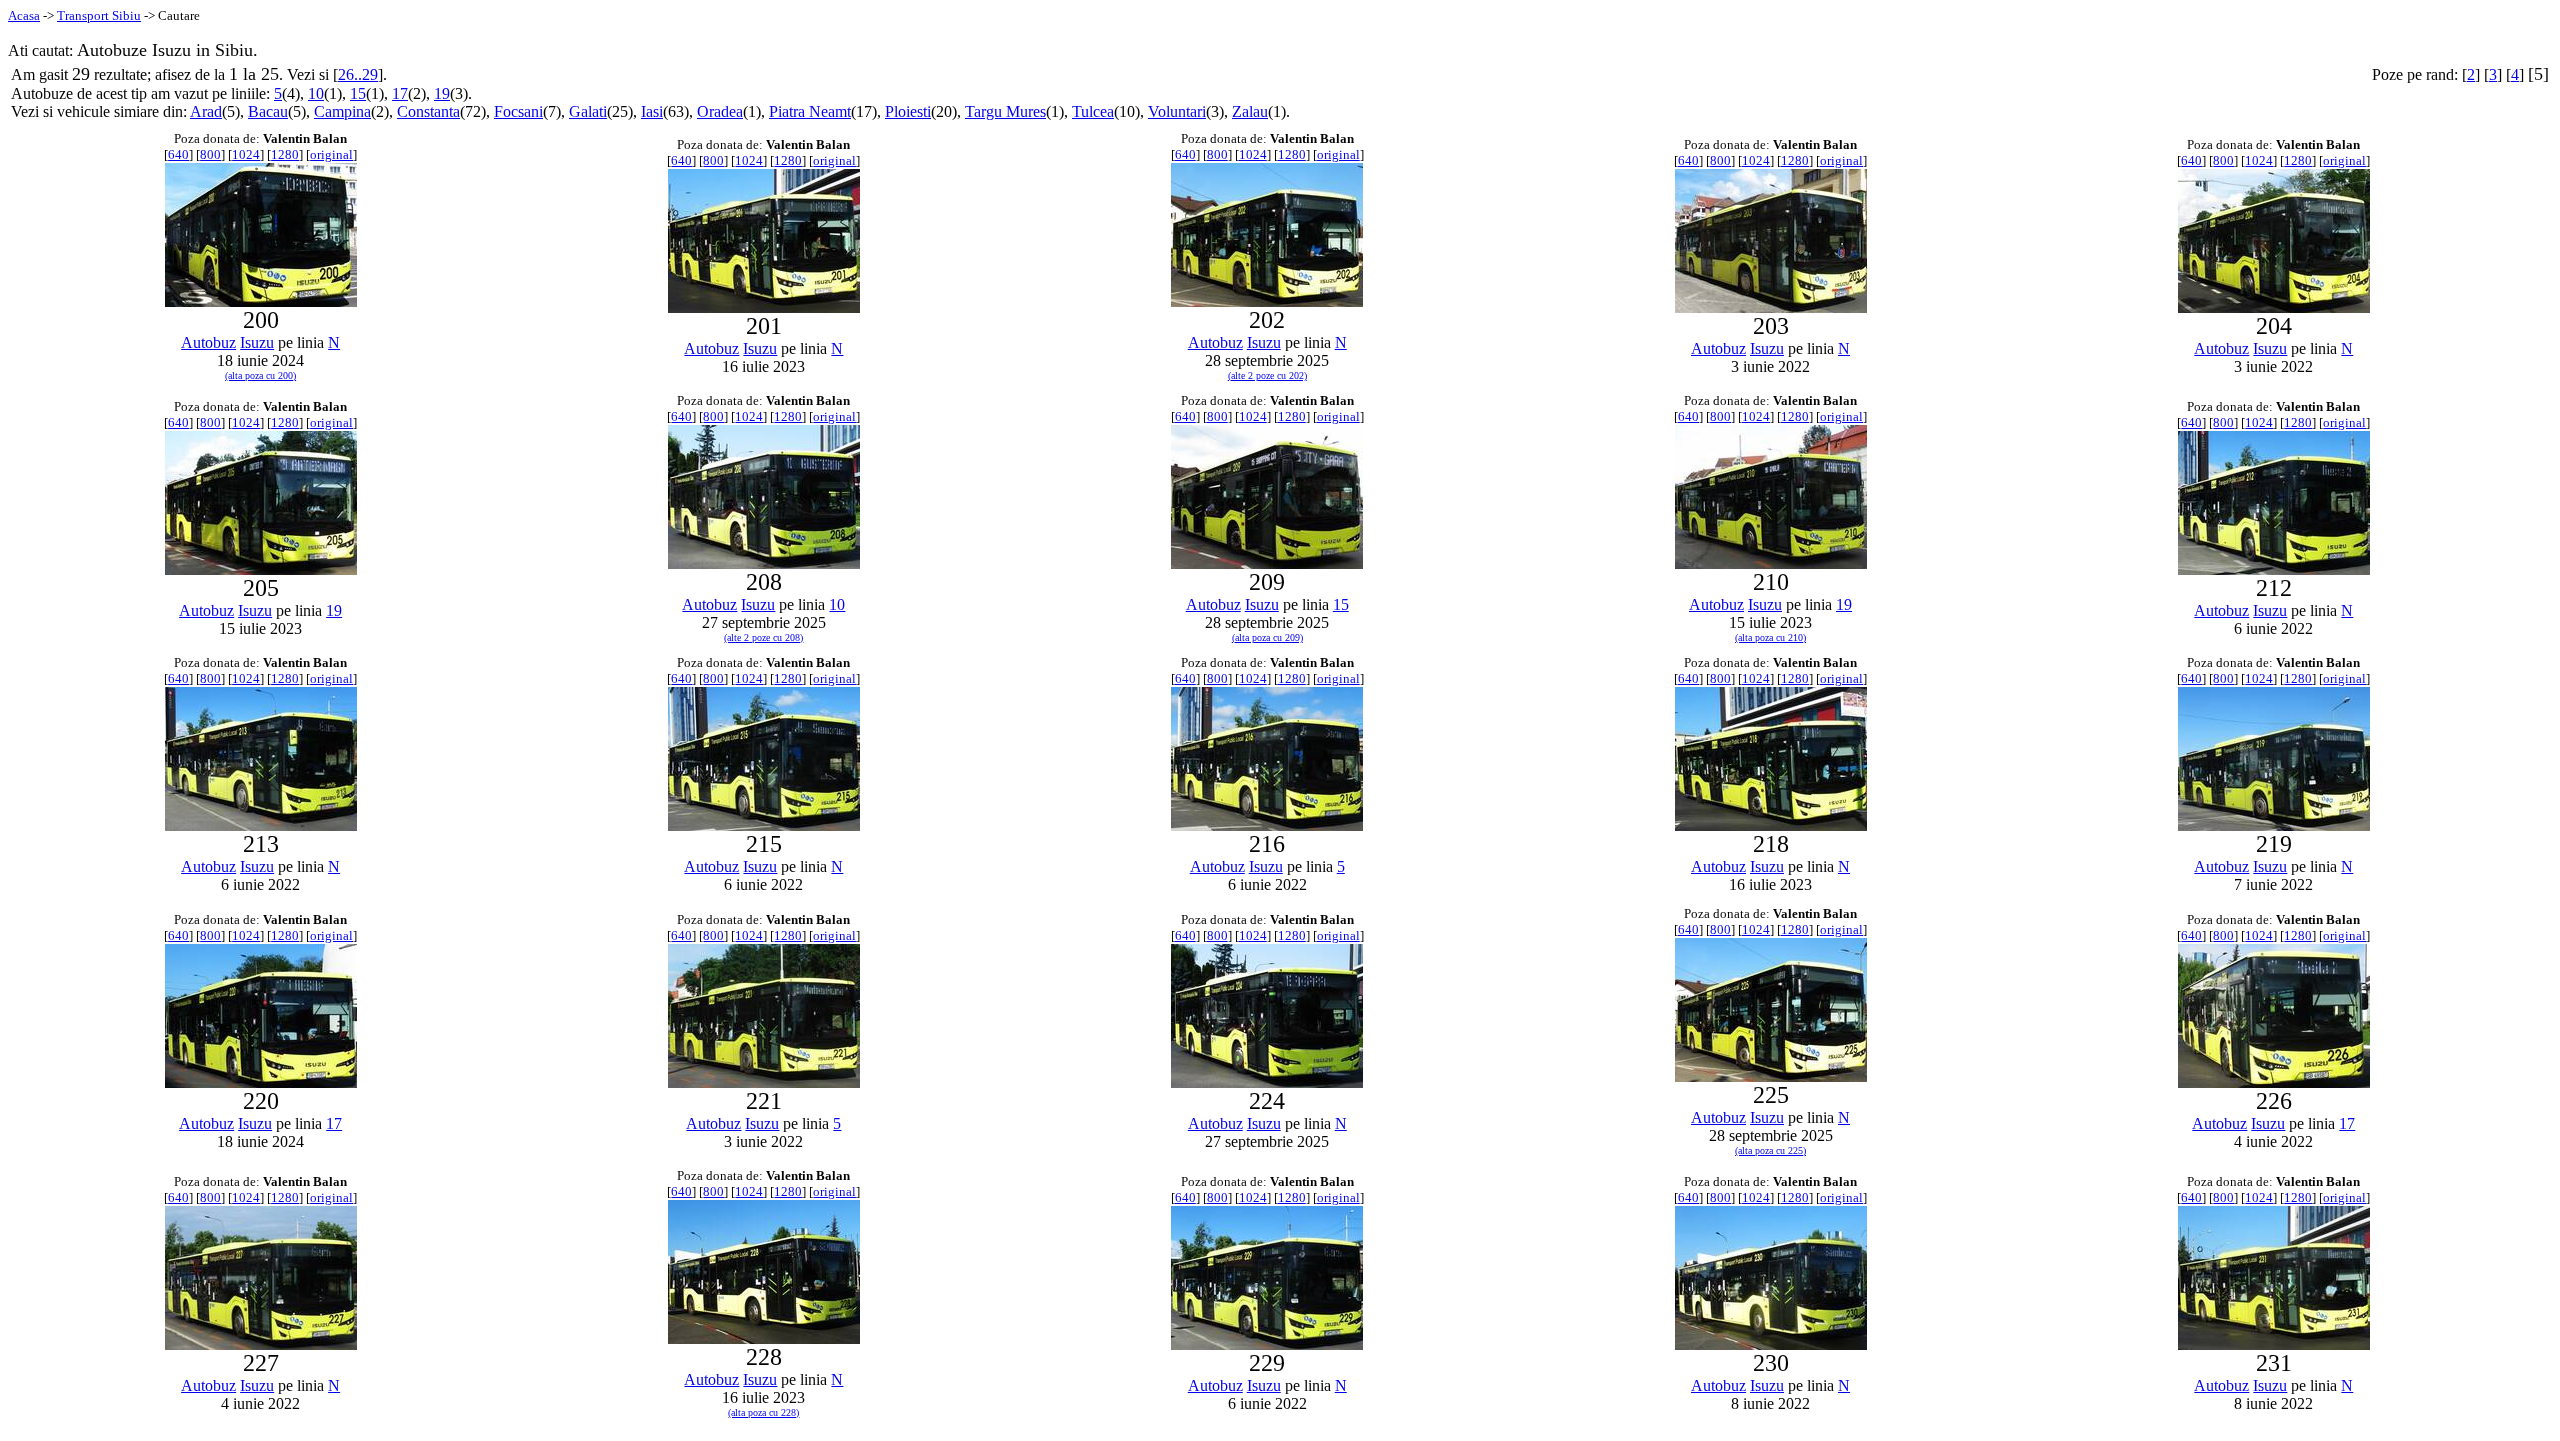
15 (358, 93)
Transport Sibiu (99, 15)
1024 (246, 154)
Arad (206, 111)
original (331, 154)
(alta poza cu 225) (1770, 1150)
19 (442, 93)
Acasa (24, 15)
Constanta (428, 111)
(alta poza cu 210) (1770, 637)
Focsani (518, 111)
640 (178, 154)
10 (316, 93)
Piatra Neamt (810, 111)
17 (400, 93)
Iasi (652, 111)
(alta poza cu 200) (260, 375)
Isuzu (257, 342)
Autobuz (208, 342)
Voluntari (1177, 111)
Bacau (268, 111)
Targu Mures (1005, 111)
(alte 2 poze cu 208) (763, 637)
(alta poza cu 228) (763, 1412)
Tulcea (1093, 111)
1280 (285, 154)
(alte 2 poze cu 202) (1267, 375)
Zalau (1250, 111)
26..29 (358, 74)
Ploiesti (908, 111)
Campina (342, 111)
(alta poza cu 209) (1267, 637)
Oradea (720, 111)
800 (210, 154)
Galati (588, 111)
